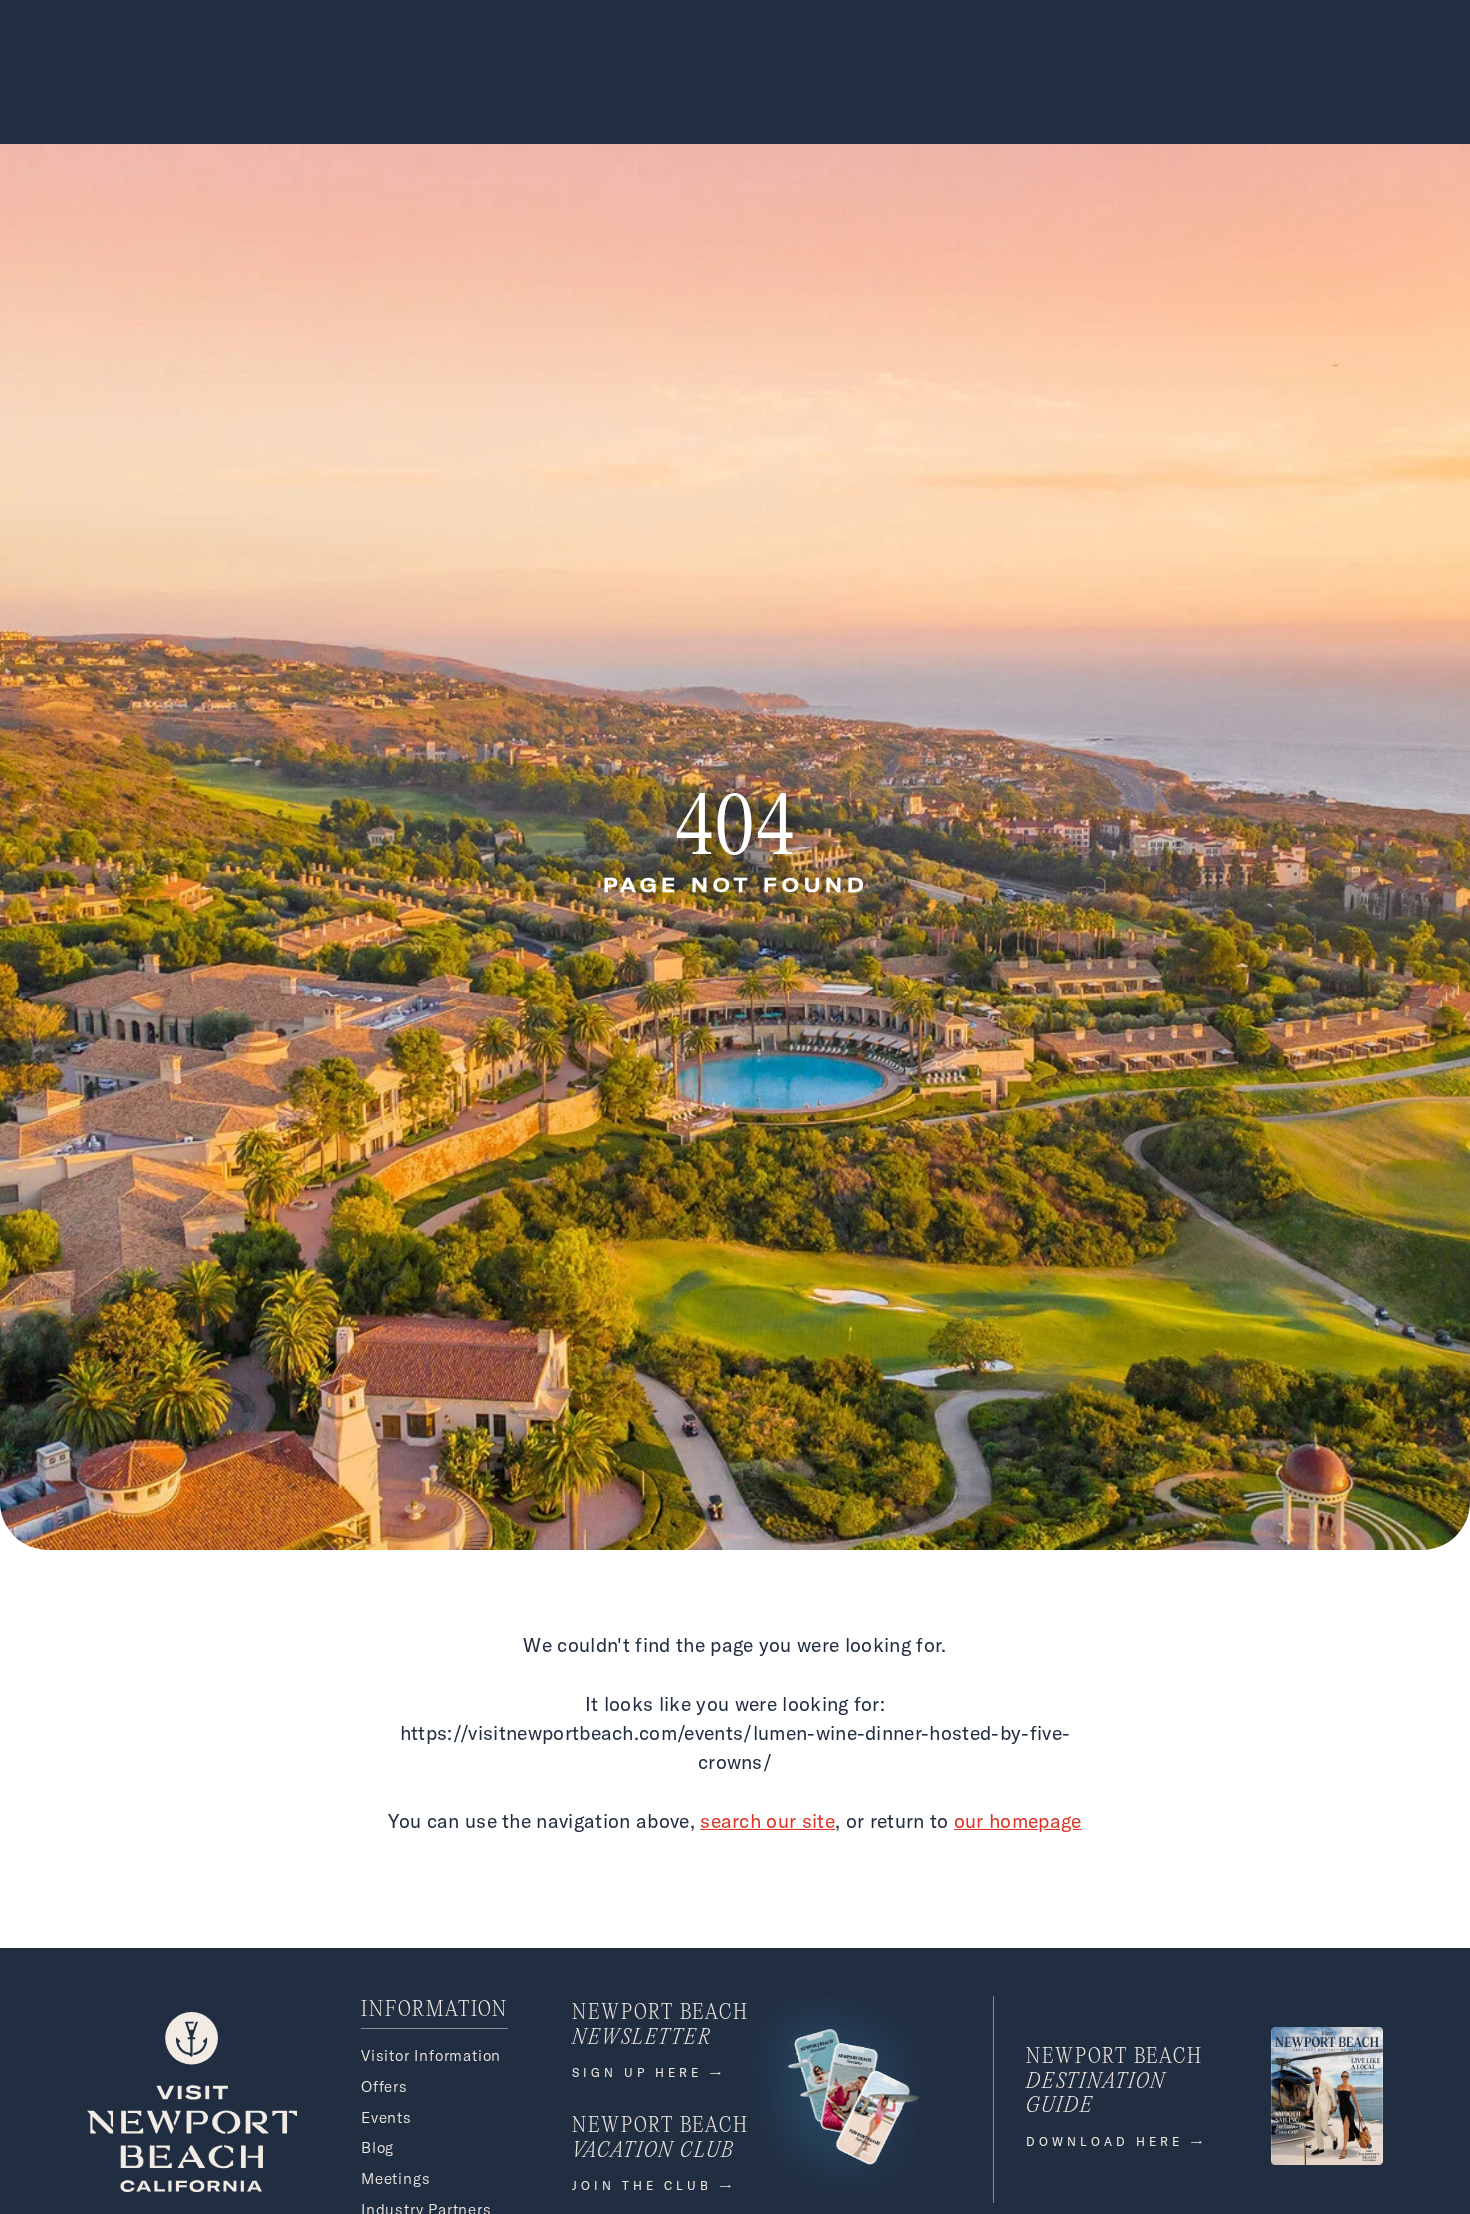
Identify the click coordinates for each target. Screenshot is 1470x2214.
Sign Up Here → (649, 2072)
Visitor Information (431, 2055)
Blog (377, 2147)
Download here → (1116, 2141)
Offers (384, 2086)
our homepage (1018, 1820)
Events (386, 2117)
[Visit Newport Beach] (192, 2186)
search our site (767, 1820)
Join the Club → (654, 2185)
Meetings (395, 2178)
